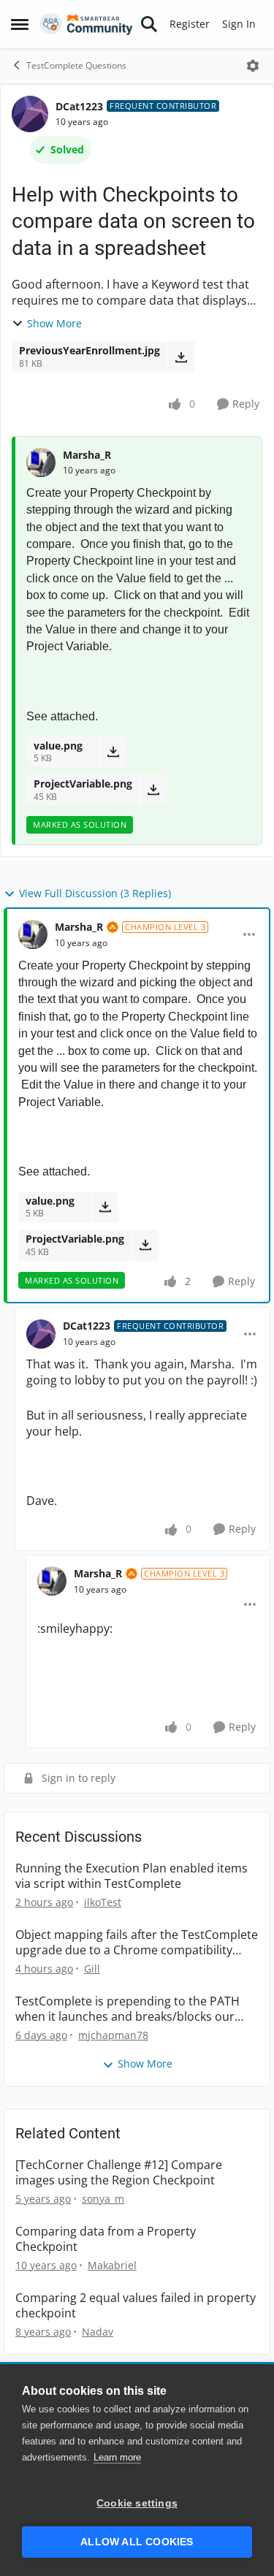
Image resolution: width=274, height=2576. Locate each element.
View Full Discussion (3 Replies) (95, 893)
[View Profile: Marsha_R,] (41, 462)
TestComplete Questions (76, 65)
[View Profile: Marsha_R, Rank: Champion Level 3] (33, 934)
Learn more (117, 2457)
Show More (54, 323)
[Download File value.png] (113, 752)
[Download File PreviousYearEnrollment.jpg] (181, 357)
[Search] (149, 24)
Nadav (98, 2332)
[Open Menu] (253, 66)
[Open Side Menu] (20, 24)
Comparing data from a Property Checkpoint (106, 2239)
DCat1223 (79, 106)
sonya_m (103, 2199)
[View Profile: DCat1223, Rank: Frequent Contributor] (30, 114)
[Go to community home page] (86, 24)
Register (190, 24)
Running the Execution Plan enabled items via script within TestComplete (132, 1876)
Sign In (239, 24)
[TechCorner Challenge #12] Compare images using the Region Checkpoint (119, 2173)
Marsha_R (87, 455)
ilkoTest (103, 1902)
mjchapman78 (113, 2035)
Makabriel (112, 2265)
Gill (92, 1969)
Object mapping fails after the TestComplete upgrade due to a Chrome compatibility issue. (137, 1943)
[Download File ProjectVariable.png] (153, 790)
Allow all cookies (137, 2542)
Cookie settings (137, 2503)
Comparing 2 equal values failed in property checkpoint (136, 2306)
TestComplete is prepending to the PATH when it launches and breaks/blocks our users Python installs (128, 2009)
